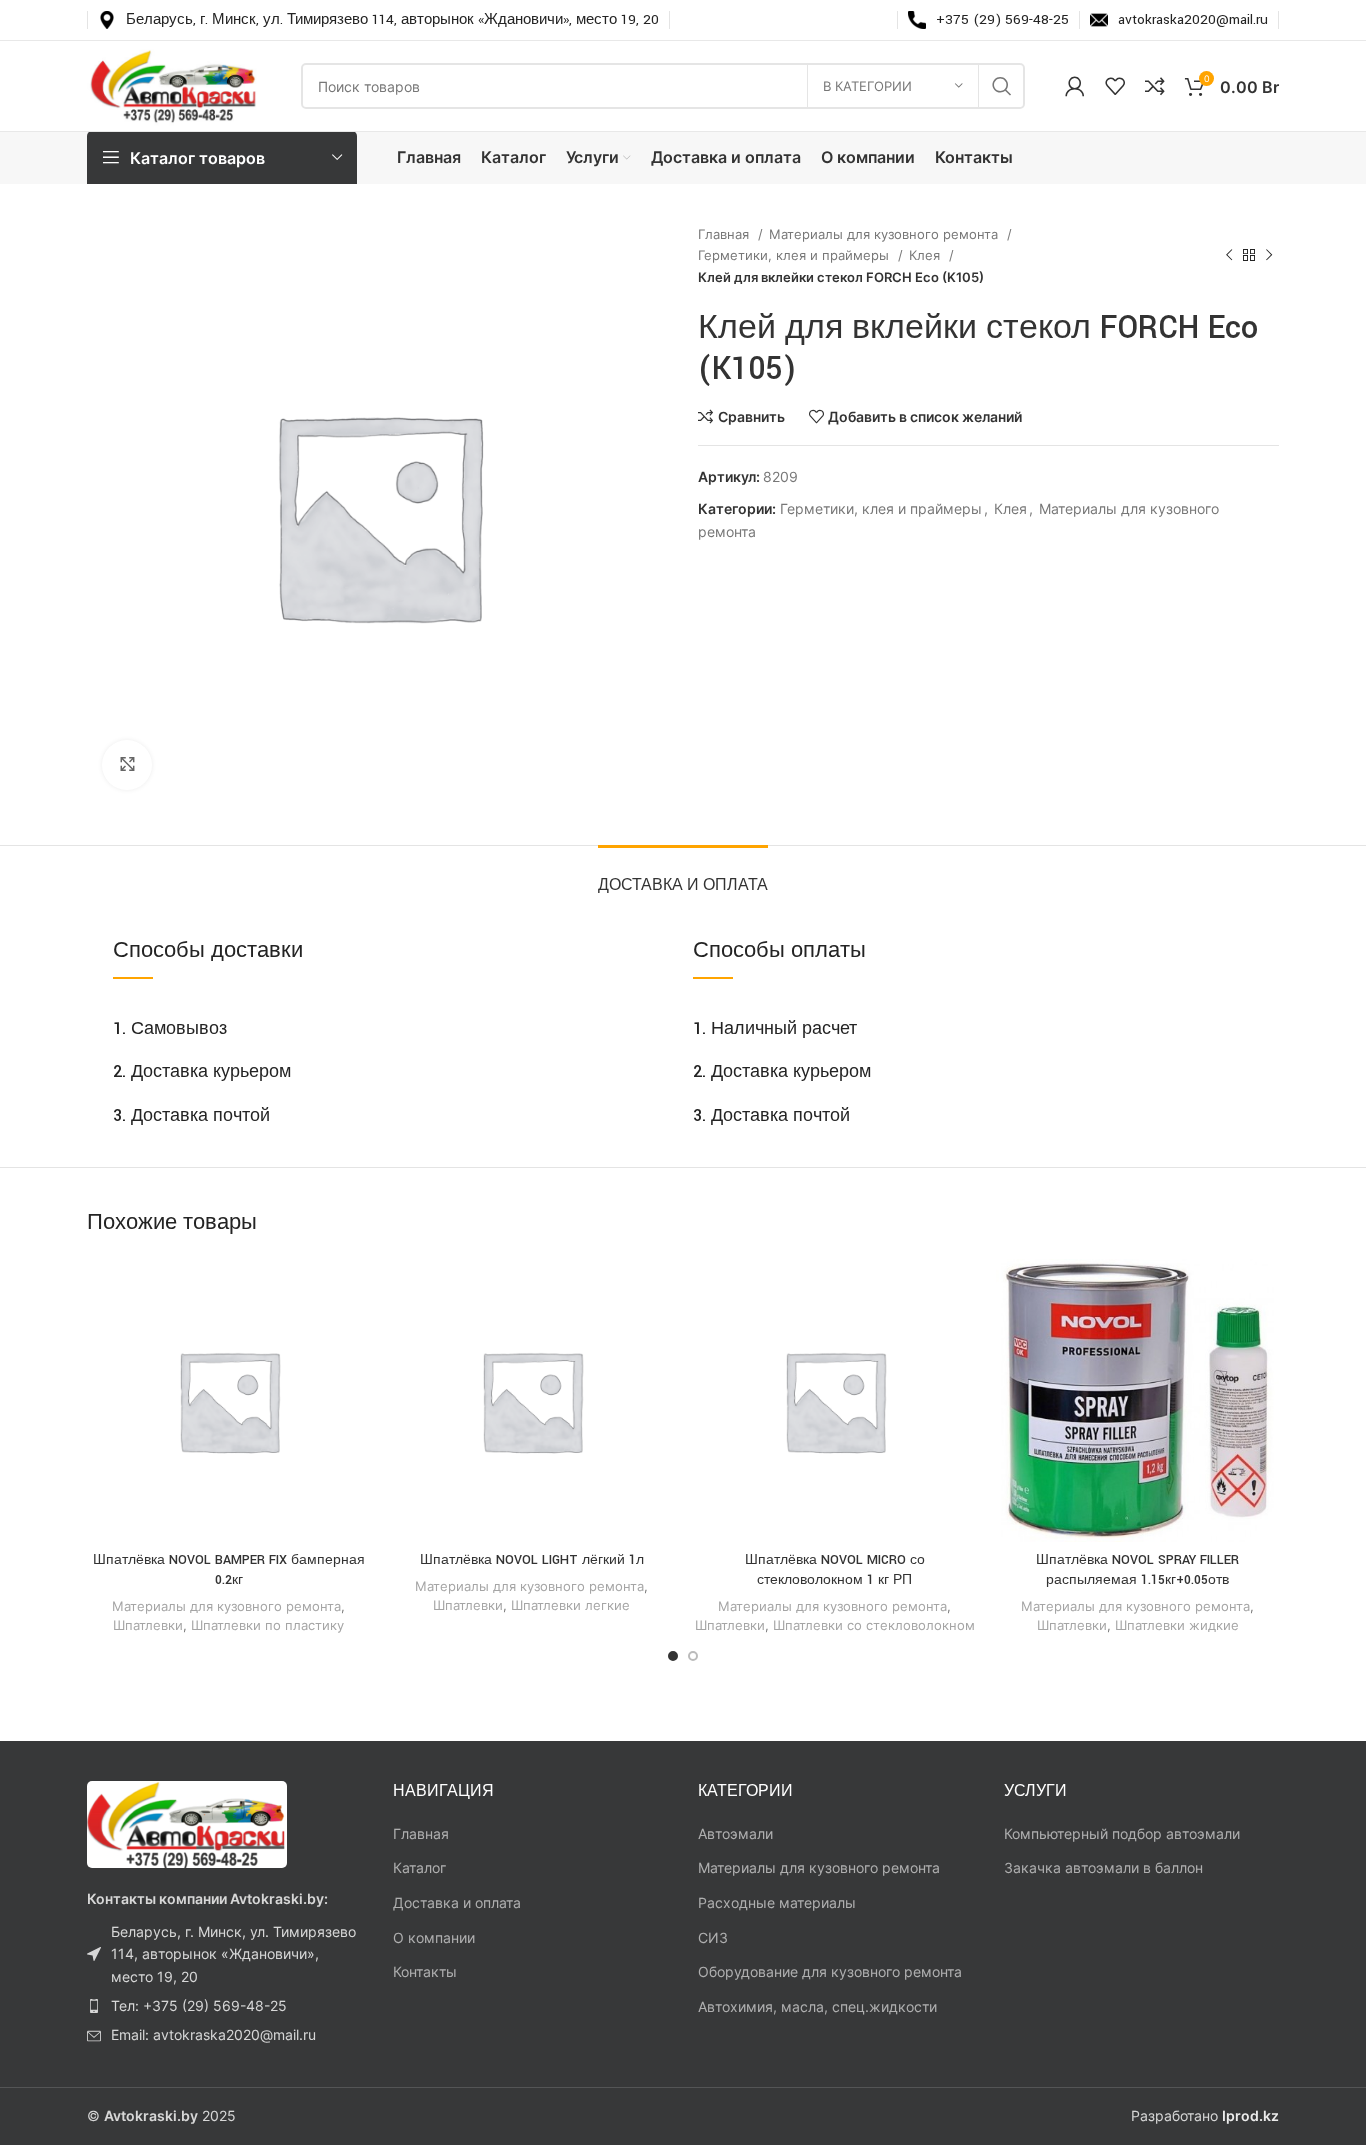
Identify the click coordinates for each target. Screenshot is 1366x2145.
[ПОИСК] (1002, 86)
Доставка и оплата (457, 1902)
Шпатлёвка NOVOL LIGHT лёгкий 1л (532, 1560)
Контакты (425, 1971)
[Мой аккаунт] (1075, 86)
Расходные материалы (777, 1902)
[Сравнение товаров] (1155, 86)
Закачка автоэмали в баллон (1103, 1867)
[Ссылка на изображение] (187, 1823)
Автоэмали (735, 1833)
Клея (926, 255)
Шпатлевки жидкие (1177, 1625)
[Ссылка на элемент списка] (225, 1954)
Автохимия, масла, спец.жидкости (817, 2006)
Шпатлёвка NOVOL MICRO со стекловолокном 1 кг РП (835, 1570)
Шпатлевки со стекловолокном (874, 1625)
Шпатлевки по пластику (267, 1625)
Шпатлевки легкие (570, 1605)
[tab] (683, 875)
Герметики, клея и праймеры (795, 255)
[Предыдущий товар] (1229, 256)
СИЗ (713, 1937)
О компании (434, 1937)
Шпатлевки (148, 1625)
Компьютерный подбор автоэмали (1122, 1833)
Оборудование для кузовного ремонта (830, 1971)
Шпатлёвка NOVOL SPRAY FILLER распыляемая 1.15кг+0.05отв (1137, 1570)
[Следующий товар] (1269, 256)
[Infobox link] (378, 20)
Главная (725, 234)
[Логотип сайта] (174, 84)
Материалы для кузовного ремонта (885, 234)
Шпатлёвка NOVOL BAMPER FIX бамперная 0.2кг (229, 1570)
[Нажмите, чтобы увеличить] (127, 765)
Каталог (419, 1867)
